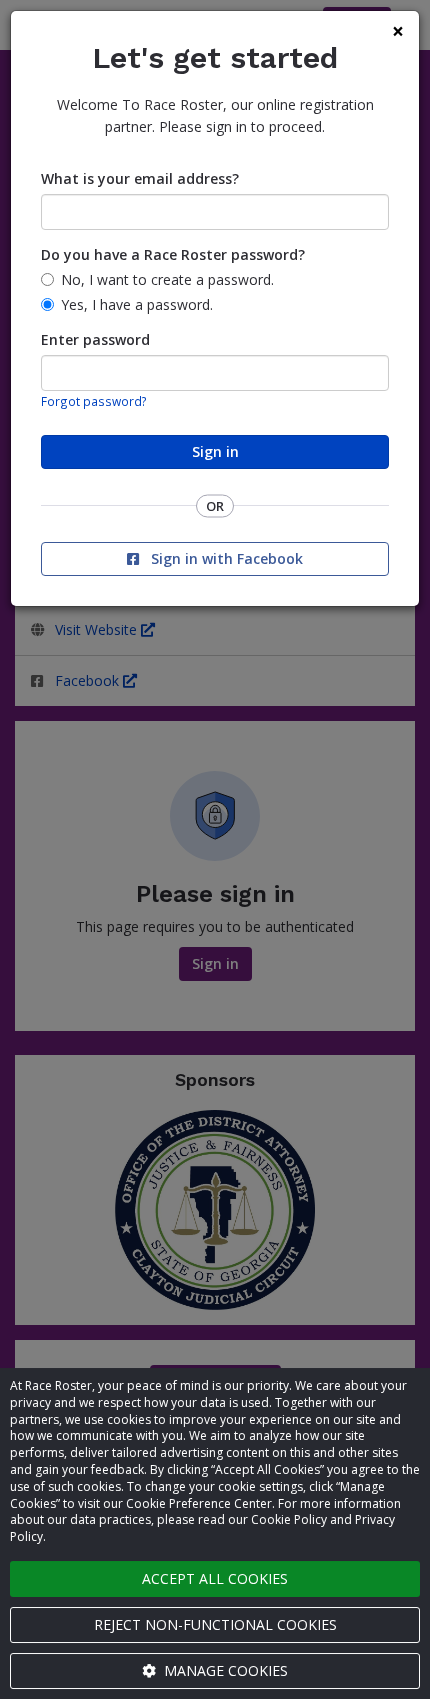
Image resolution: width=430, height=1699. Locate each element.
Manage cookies (224, 1670)
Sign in (215, 451)
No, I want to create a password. (167, 279)
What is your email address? (140, 178)
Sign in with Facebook (225, 558)
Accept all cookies (215, 1578)
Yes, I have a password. (137, 304)
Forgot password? (94, 401)
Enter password (95, 339)
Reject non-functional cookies (215, 1624)
